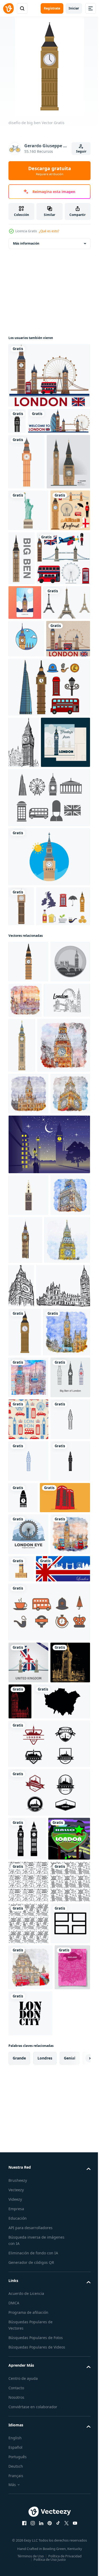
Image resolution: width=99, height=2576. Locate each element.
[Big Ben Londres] (26, 809)
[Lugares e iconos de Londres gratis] (49, 1057)
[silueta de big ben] (17, 421)
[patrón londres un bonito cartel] (28, 1960)
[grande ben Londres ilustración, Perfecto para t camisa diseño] (28, 1302)
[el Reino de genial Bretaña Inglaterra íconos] (49, 2278)
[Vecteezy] (8, 8)
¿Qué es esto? (49, 231)
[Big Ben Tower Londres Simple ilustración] (25, 738)
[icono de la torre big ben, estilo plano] (28, 1261)
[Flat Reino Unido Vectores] (35, 1205)
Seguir (81, 151)
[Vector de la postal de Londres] (33, 1001)
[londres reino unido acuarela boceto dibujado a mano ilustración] (67, 1299)
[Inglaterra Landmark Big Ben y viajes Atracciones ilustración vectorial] (30, 543)
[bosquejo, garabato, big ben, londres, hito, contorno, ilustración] (24, 950)
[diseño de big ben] (25, 1782)
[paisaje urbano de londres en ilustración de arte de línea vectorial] (32, 1341)
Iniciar (74, 8)
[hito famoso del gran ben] (21, 1165)
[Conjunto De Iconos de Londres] (49, 895)
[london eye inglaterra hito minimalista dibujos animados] (28, 2159)
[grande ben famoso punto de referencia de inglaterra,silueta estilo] (49, 1547)
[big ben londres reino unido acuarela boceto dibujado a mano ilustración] (28, 1496)
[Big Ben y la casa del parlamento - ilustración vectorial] (35, 1736)
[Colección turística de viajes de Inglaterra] (28, 634)
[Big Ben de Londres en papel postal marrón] (30, 846)
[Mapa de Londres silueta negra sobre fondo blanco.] (37, 2410)
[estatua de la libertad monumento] (28, 592)
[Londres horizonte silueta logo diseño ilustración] (49, 2452)
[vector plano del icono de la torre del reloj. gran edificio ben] (28, 1598)
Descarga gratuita (50, 171)
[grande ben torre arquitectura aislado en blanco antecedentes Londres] (70, 1351)
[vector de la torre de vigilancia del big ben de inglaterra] (63, 640)
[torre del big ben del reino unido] (63, 2193)
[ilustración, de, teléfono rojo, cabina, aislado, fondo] (34, 2122)
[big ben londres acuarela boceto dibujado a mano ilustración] (28, 1639)
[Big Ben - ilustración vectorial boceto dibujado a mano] (69, 1688)
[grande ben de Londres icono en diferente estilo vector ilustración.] (28, 1918)
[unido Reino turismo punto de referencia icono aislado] (28, 2329)
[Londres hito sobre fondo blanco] (49, 375)
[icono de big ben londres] (65, 2080)
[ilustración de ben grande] (28, 2371)
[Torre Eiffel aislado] (32, 773)
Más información (26, 243)
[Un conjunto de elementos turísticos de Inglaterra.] (35, 694)
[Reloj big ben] (49, 1116)
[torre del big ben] (27, 488)
